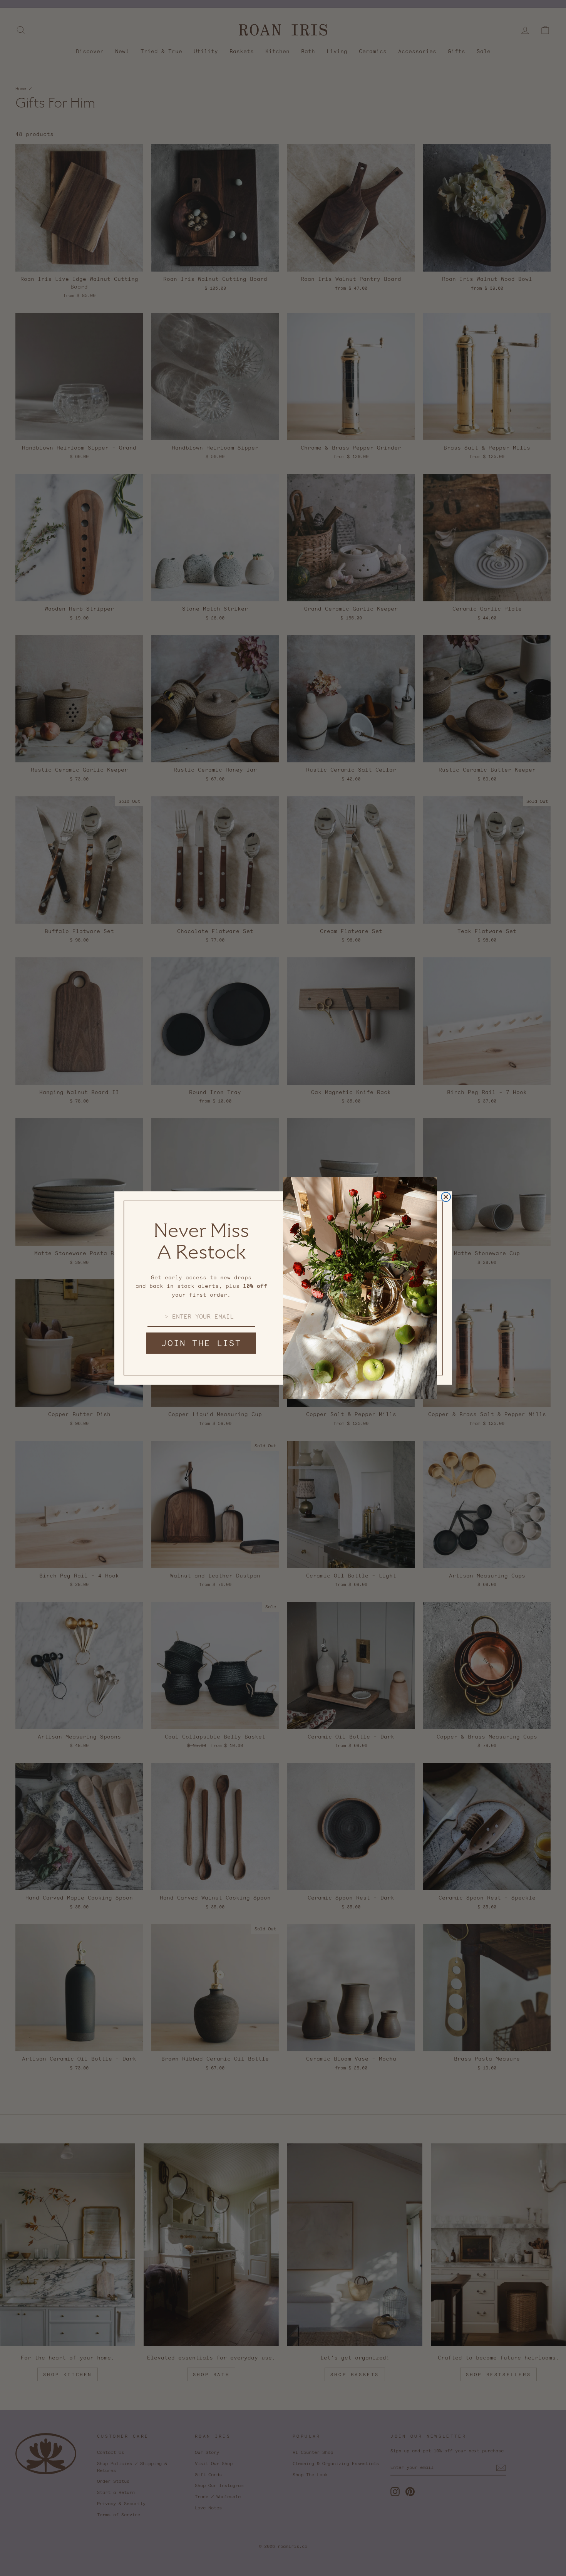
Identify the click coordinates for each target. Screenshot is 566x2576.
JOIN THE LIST (201, 1343)
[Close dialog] (446, 1197)
